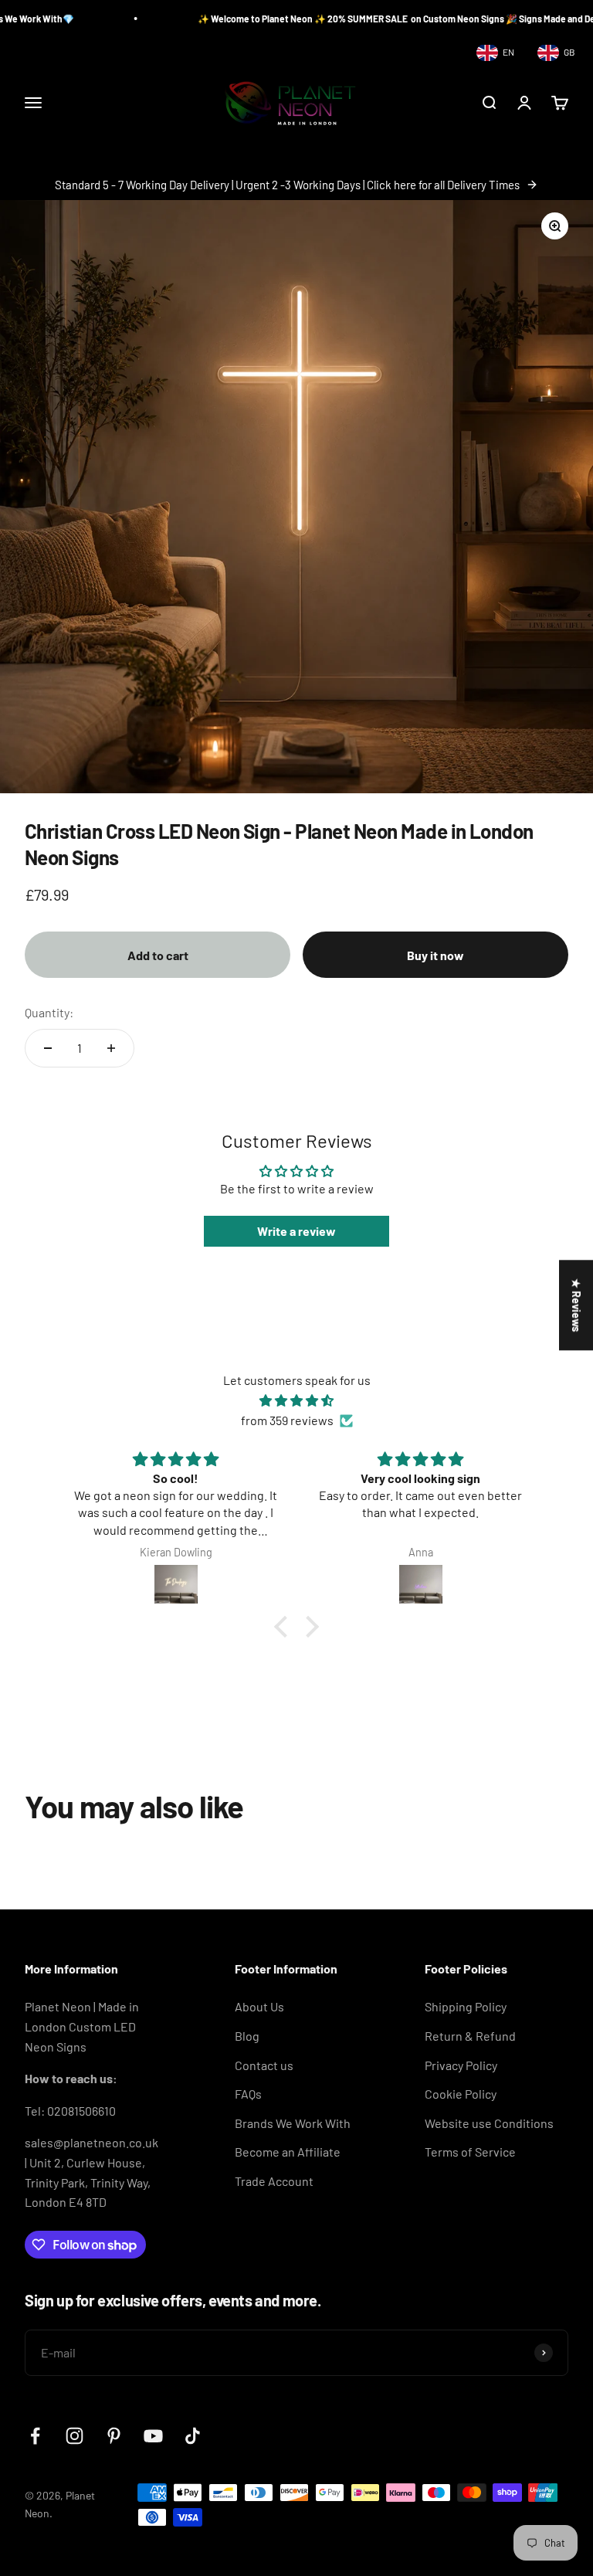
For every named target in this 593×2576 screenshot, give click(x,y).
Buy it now (435, 955)
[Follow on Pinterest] (114, 2436)
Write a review (296, 1231)
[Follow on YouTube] (153, 2436)
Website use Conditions (489, 2123)
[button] (285, 1627)
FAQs (248, 2094)
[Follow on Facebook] (35, 2436)
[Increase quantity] (111, 1048)
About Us (259, 2006)
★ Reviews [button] (576, 1305)
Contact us (264, 2065)
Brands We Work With (293, 2123)
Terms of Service (470, 2152)
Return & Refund (470, 2036)
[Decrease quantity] (48, 1048)
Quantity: (49, 1012)
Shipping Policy (466, 2006)
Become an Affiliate (288, 2152)
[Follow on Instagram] (75, 2436)
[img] (296, 1401)
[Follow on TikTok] (193, 2436)
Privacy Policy (461, 2065)
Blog (247, 2036)
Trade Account (274, 2181)
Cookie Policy (461, 2094)
